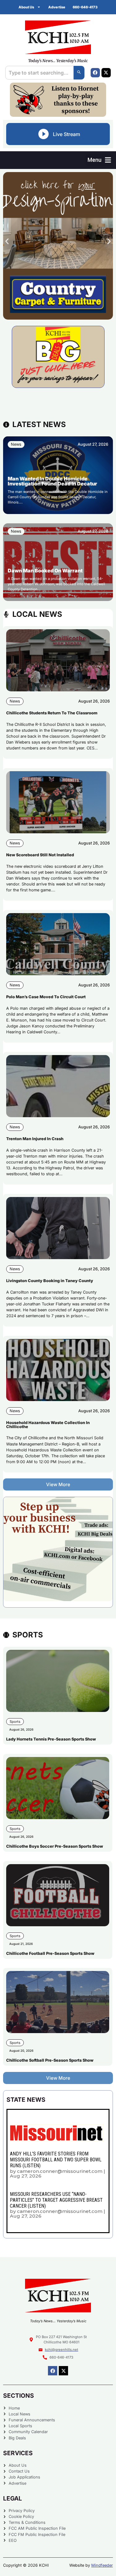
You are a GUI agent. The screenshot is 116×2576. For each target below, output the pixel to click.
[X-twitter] (106, 73)
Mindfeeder (102, 2565)
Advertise (57, 7)
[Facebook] (95, 73)
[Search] (79, 73)
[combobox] (39, 73)
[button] (99, 160)
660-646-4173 (85, 7)
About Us (26, 7)
